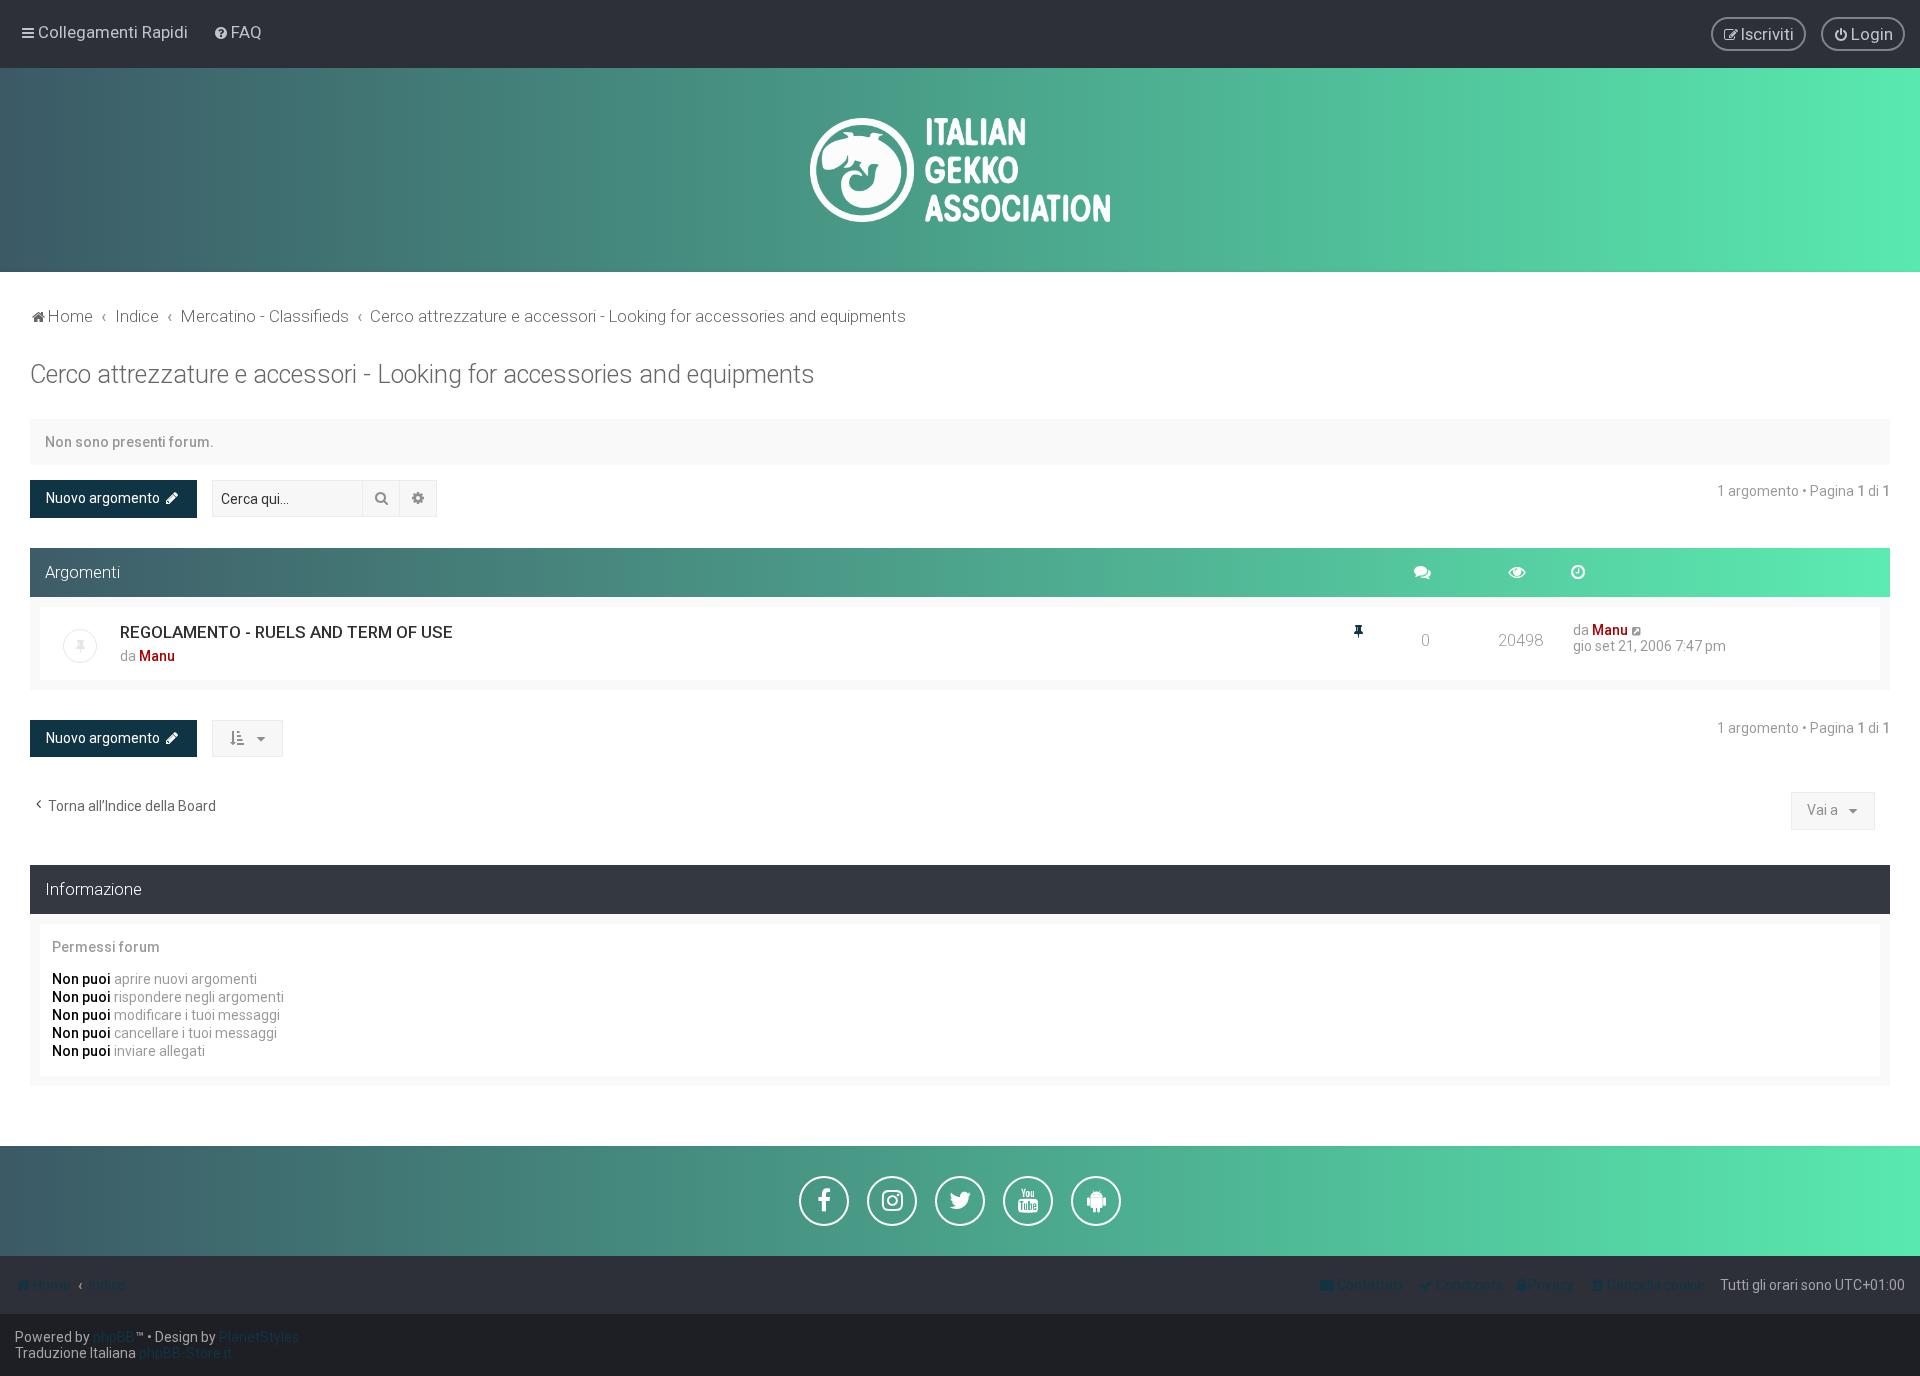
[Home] (960, 170)
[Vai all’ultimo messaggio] (1637, 630)
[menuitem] (237, 32)
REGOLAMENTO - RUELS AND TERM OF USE (286, 632)
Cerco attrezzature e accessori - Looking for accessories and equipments (422, 374)
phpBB (114, 1337)
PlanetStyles (259, 1337)
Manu (157, 656)
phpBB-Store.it (185, 1353)
